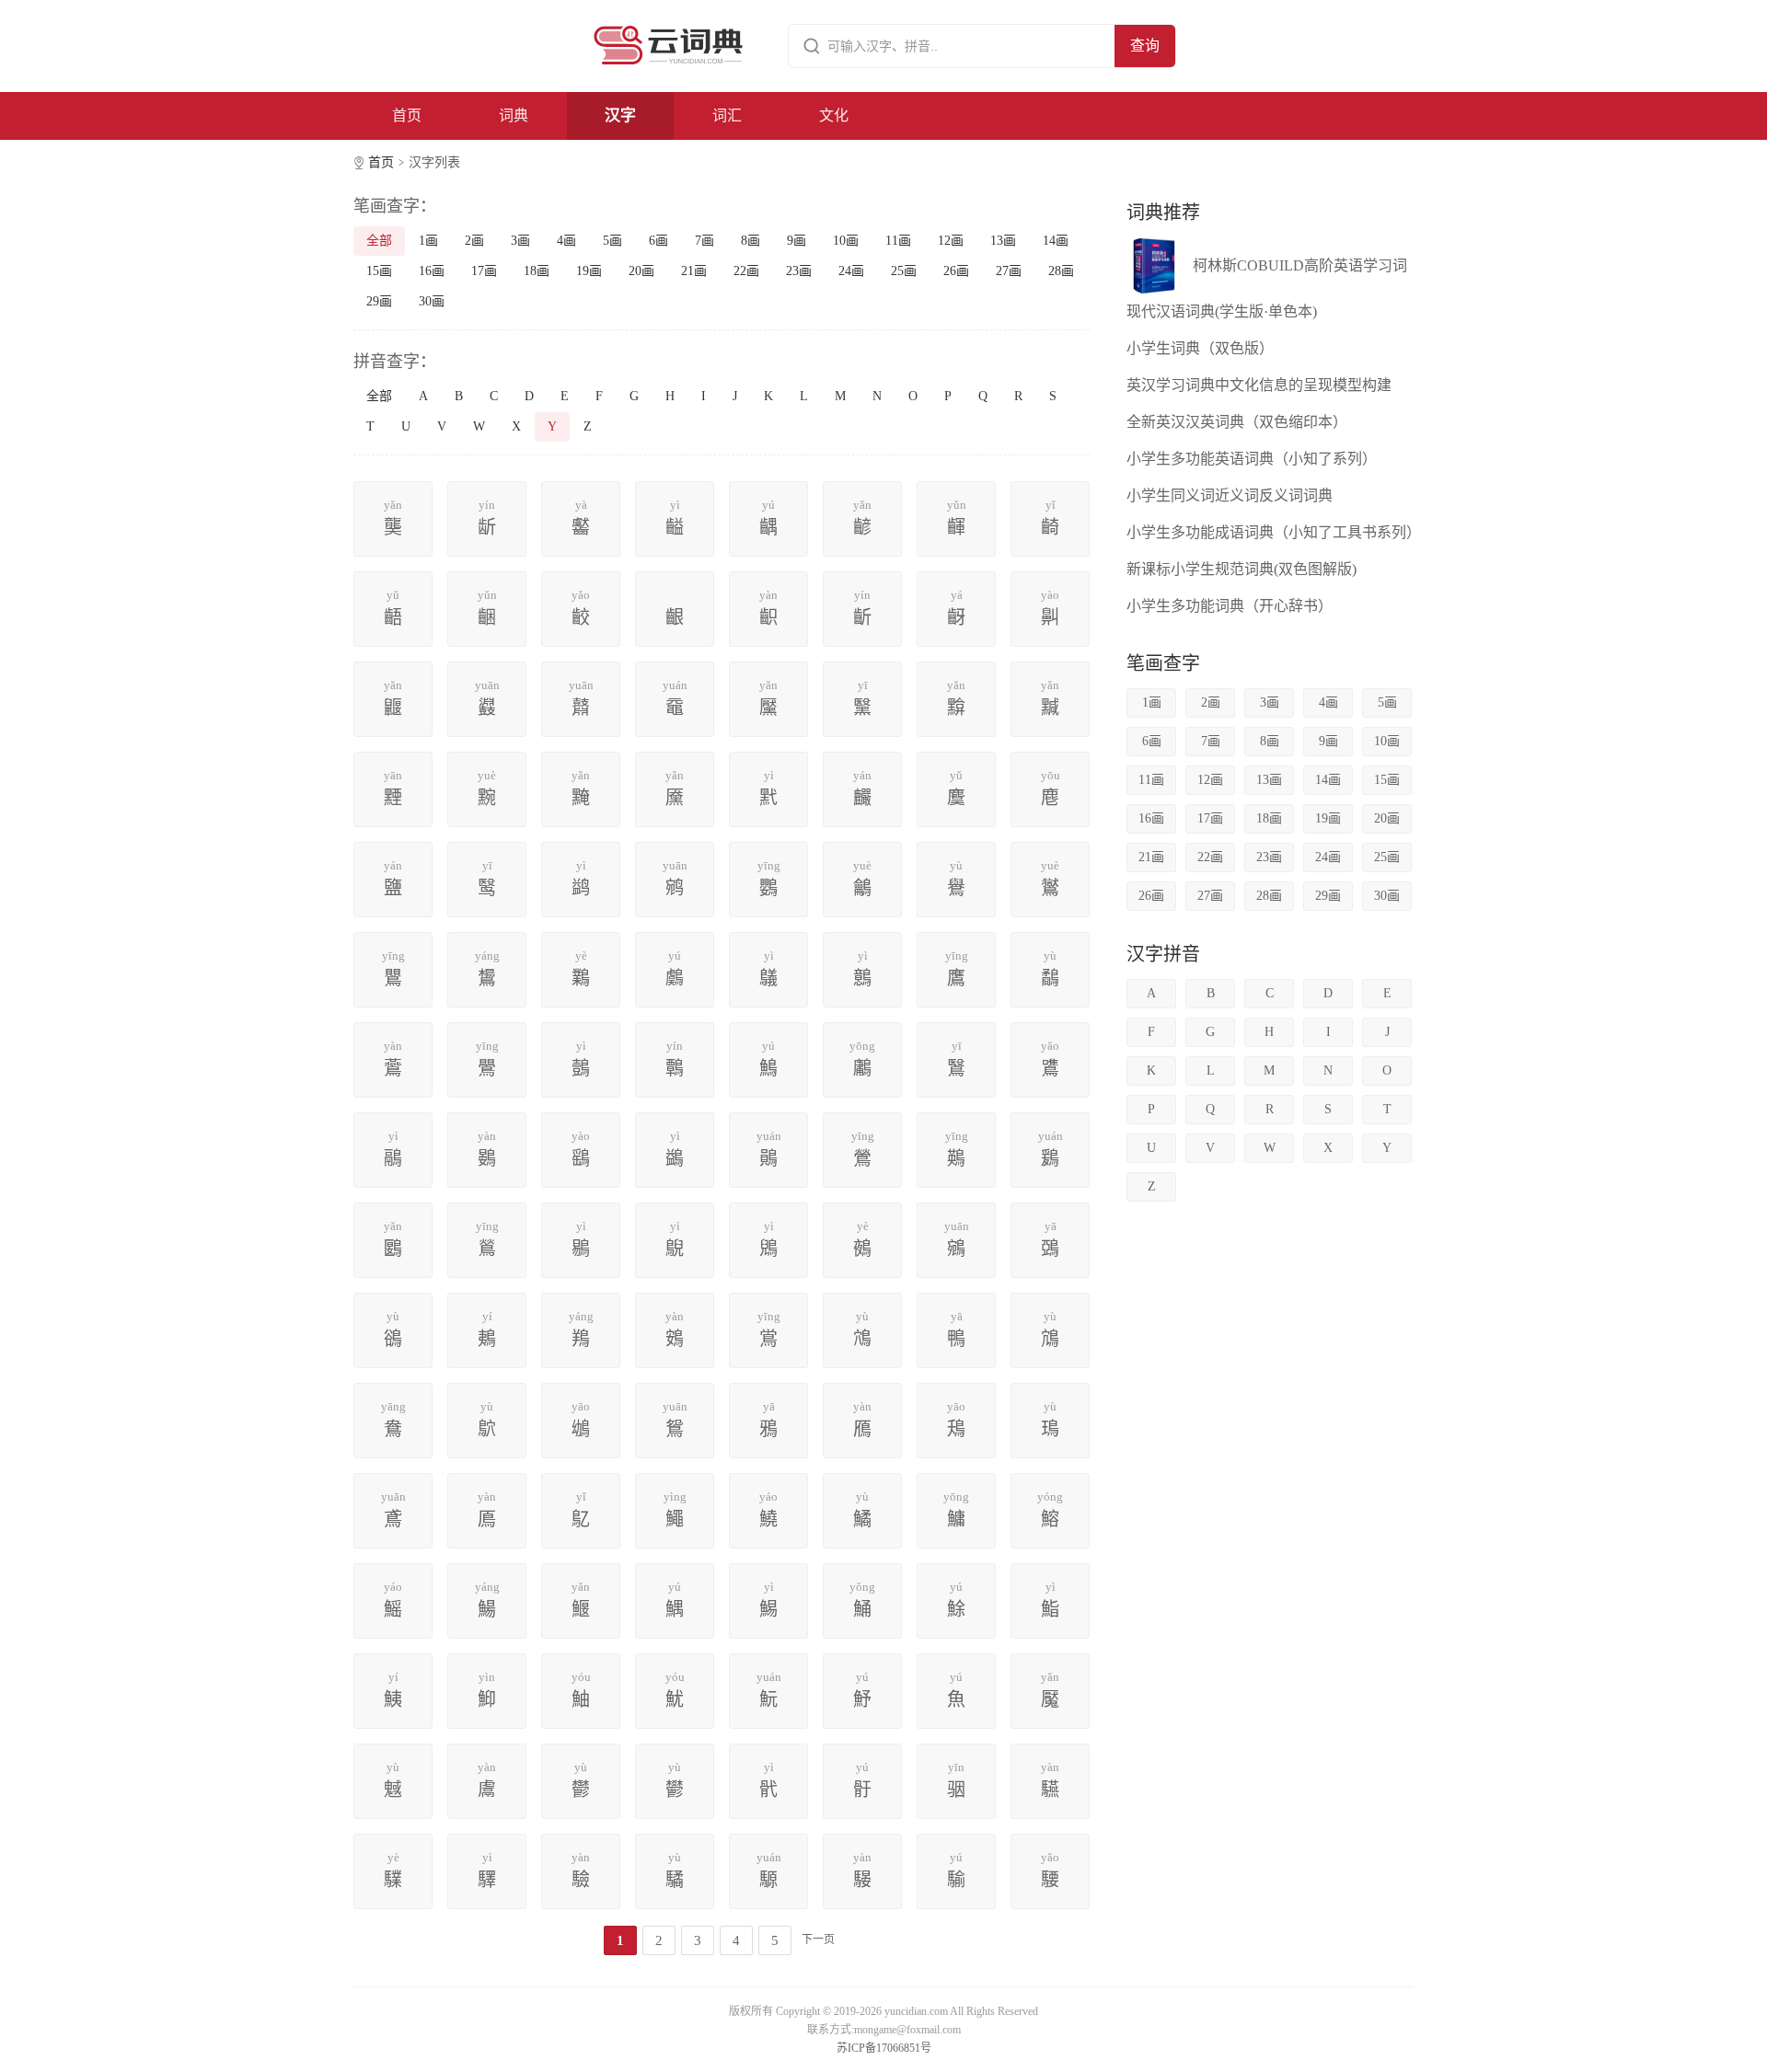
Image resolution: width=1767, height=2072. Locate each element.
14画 (1056, 241)
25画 (904, 271)
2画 (474, 241)
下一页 (818, 1940)
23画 (799, 271)
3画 (520, 241)
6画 (658, 241)
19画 (589, 271)
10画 (846, 241)
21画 (694, 271)
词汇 (727, 115)
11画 (898, 241)
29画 (379, 301)
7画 (704, 241)
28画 (1061, 271)
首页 (407, 115)
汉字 (620, 115)
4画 (566, 241)
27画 (1009, 271)
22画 (746, 271)
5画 (612, 241)
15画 (379, 271)
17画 (484, 271)
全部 (379, 241)
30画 (432, 301)
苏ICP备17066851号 (884, 2048)
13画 (1003, 241)
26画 (956, 271)
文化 (834, 115)
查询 (1145, 46)
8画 (751, 241)
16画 (432, 271)
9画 (797, 241)
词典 (514, 115)
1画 (428, 241)
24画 (851, 271)
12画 (951, 241)
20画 (641, 271)
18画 (537, 271)
